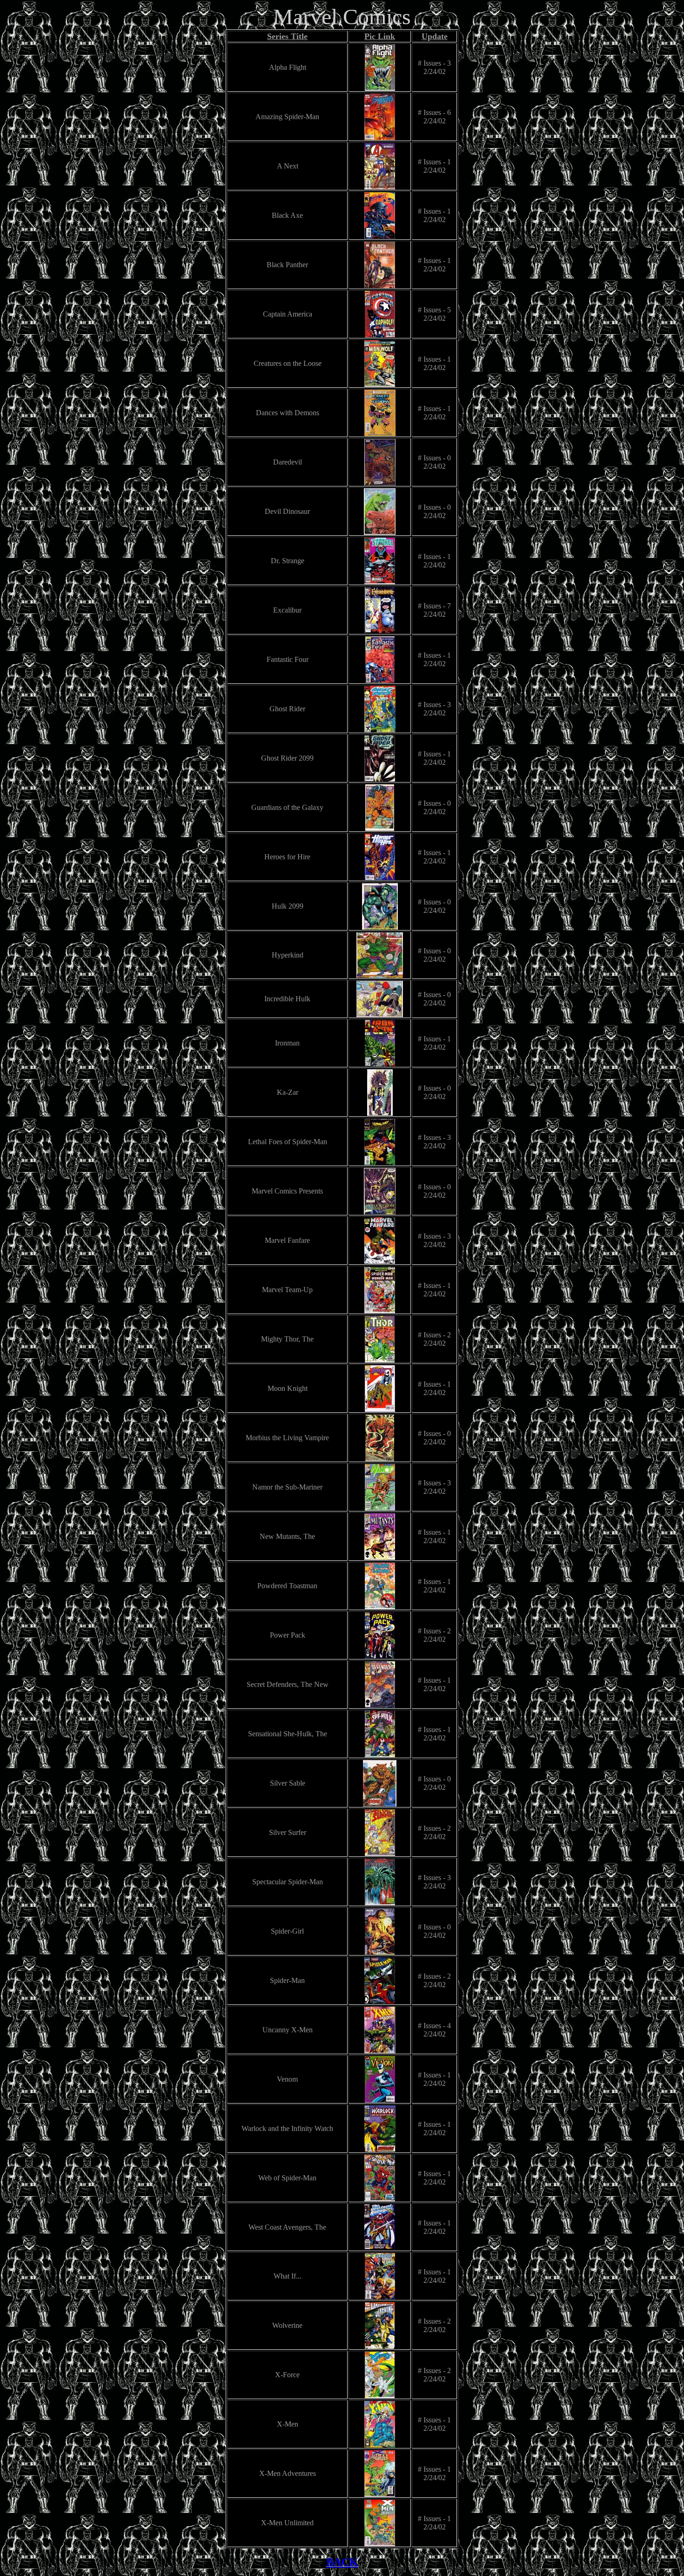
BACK (342, 2562)
